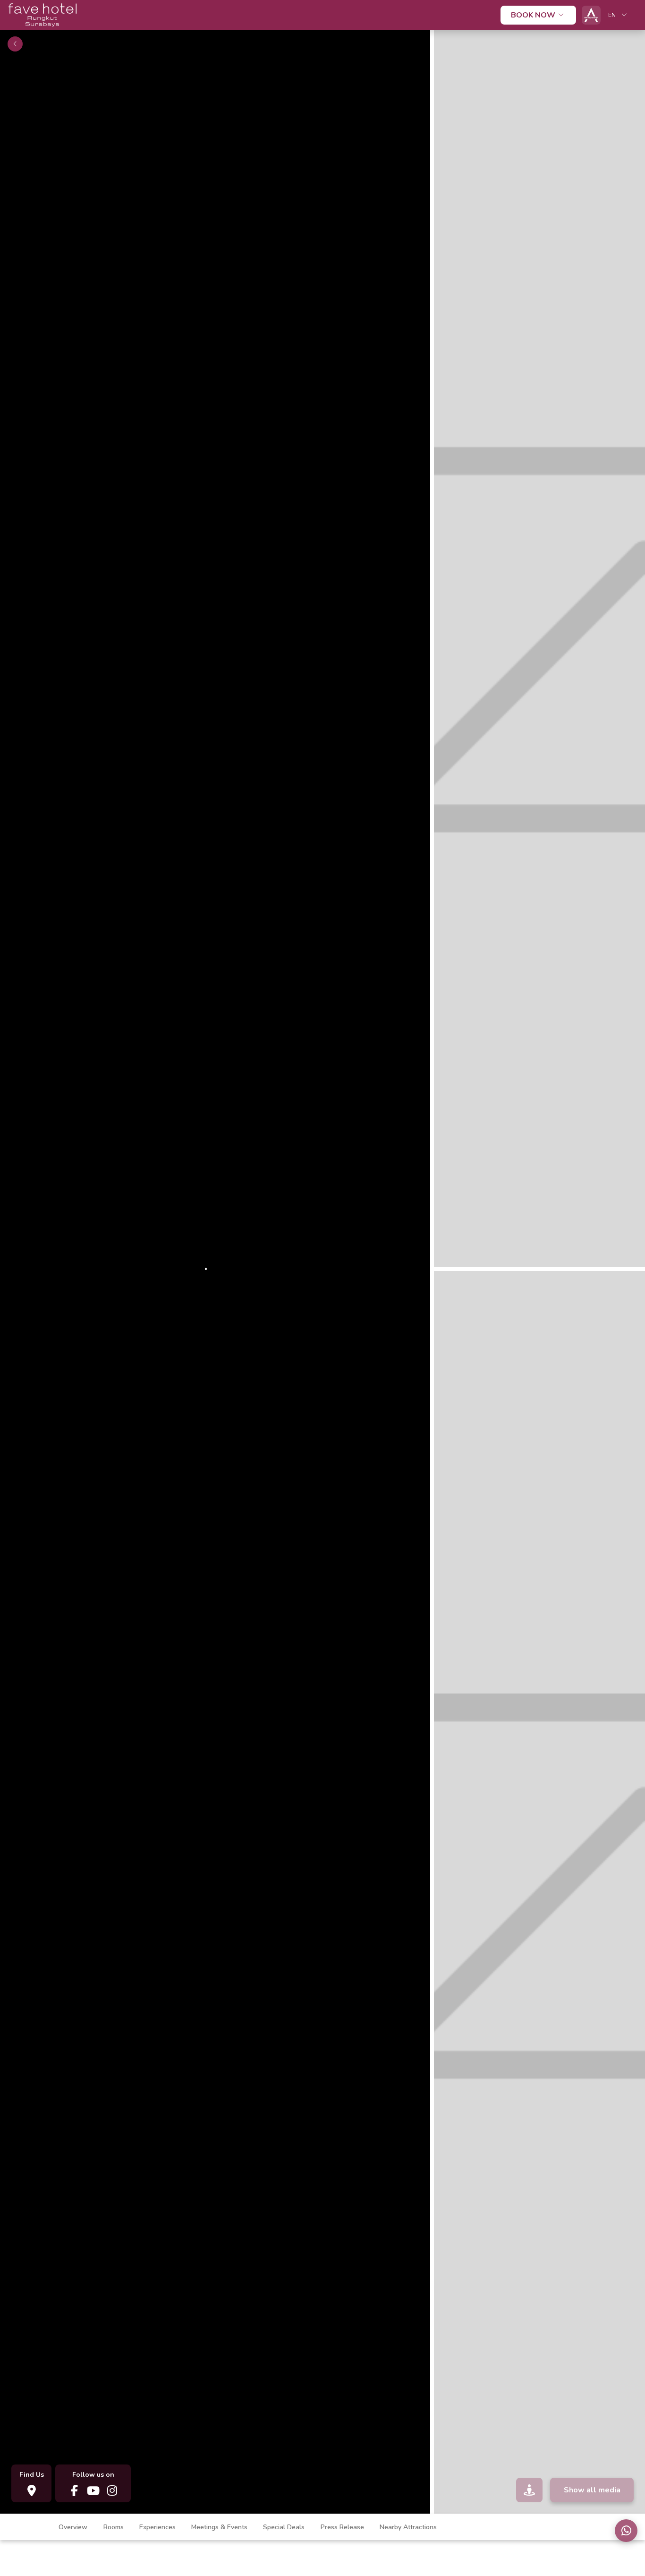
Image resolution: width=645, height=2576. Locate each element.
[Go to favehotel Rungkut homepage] (42, 28)
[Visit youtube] (93, 2490)
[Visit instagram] (112, 2490)
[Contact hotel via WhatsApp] (626, 2531)
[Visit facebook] (74, 2490)
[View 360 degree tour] (529, 2490)
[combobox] (619, 15)
